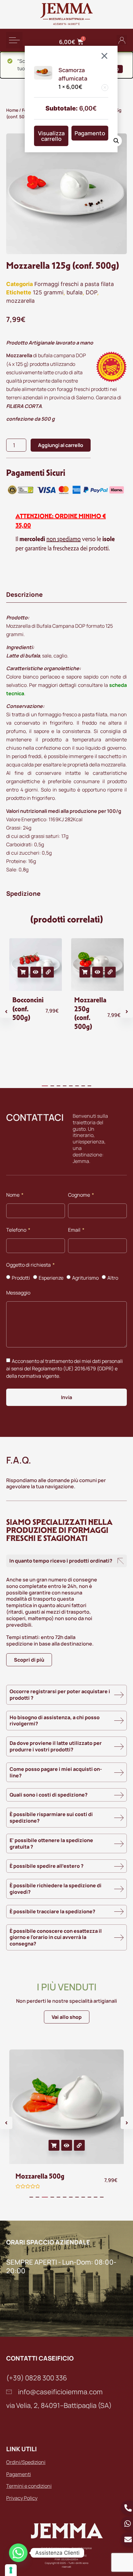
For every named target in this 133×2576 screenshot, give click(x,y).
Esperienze (51, 1278)
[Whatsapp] (18, 2553)
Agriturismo (85, 1278)
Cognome (79, 1195)
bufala (75, 292)
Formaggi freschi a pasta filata (74, 284)
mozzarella (20, 301)
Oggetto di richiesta (29, 1265)
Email (75, 1230)
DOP (91, 292)
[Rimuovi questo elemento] (105, 88)
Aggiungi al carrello (61, 445)
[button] (14, 40)
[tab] (66, 595)
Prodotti (21, 1278)
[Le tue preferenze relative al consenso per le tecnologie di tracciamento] (11, 2570)
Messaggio (18, 1293)
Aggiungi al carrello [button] (23, 972)
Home (12, 110)
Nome (13, 1195)
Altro (113, 1278)
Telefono (17, 1230)
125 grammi (48, 292)
